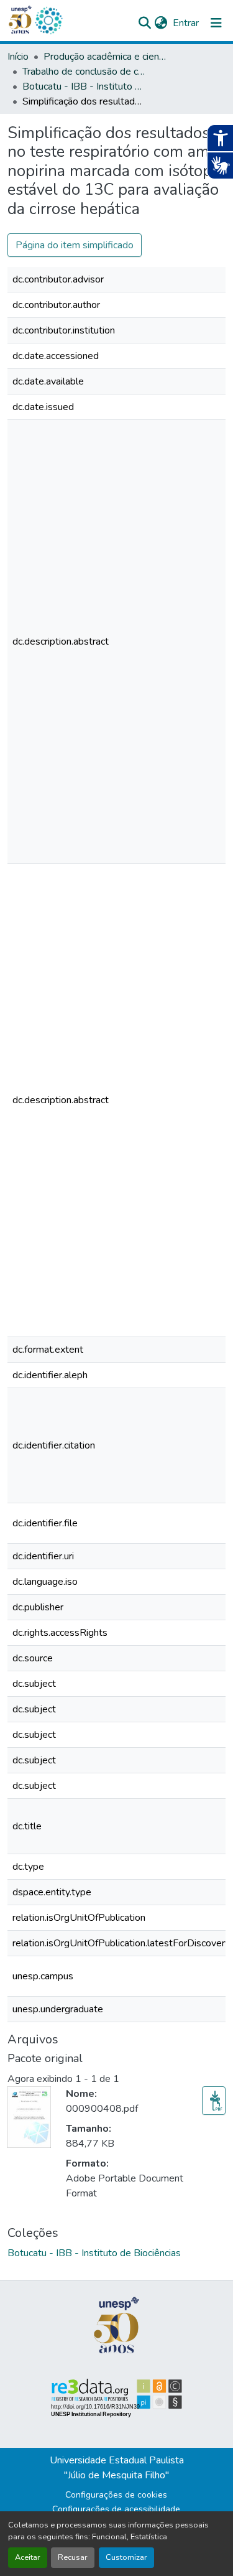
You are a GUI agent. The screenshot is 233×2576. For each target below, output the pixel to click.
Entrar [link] (186, 23)
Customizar (126, 2557)
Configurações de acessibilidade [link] (116, 2509)
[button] (48, 21)
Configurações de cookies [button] (116, 2495)
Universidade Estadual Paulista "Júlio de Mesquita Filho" (117, 2468)
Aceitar (28, 2557)
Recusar (73, 2557)
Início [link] (18, 57)
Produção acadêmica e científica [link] (106, 57)
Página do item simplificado (75, 245)
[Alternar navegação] (216, 23)
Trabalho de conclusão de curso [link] (85, 72)
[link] (214, 2101)
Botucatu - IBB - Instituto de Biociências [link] (85, 86)
